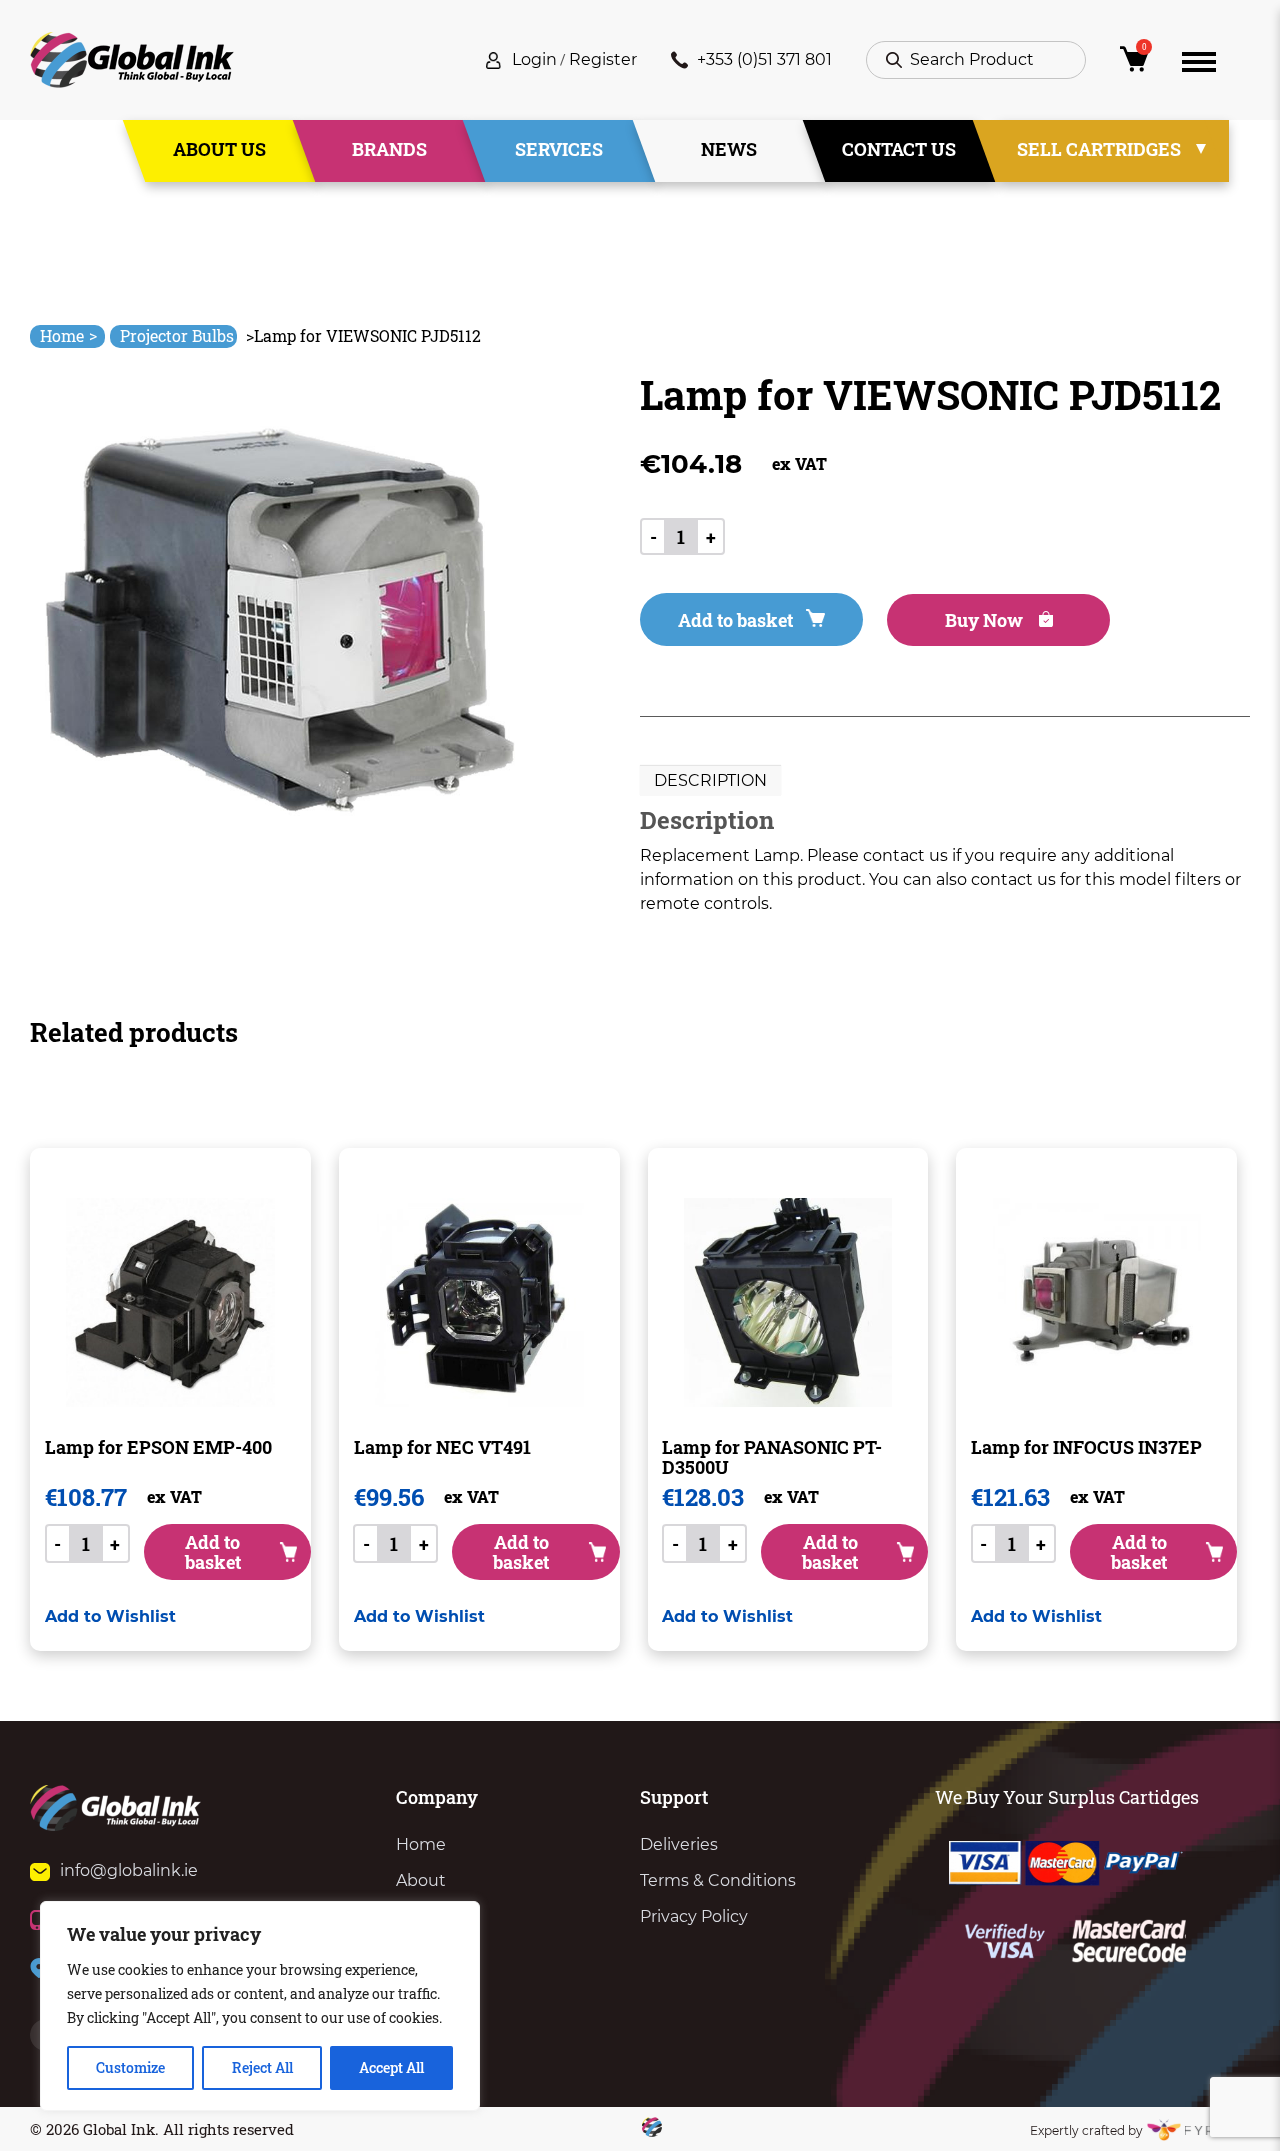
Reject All (262, 2067)
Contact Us (899, 149)
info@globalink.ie (129, 1870)
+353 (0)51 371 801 (764, 59)
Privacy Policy (694, 1916)
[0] (1134, 64)
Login (534, 59)
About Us (219, 149)
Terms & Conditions (718, 1880)
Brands (389, 149)
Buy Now (986, 620)
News (729, 149)
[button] (110, 1616)
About (421, 1880)
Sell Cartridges (1099, 149)
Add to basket (735, 620)
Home (68, 335)
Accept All (391, 2067)
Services (559, 149)
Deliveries (679, 1844)
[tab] (710, 781)
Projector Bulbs (177, 335)
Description (710, 780)
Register (603, 59)
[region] (260, 2006)
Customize (130, 2067)
